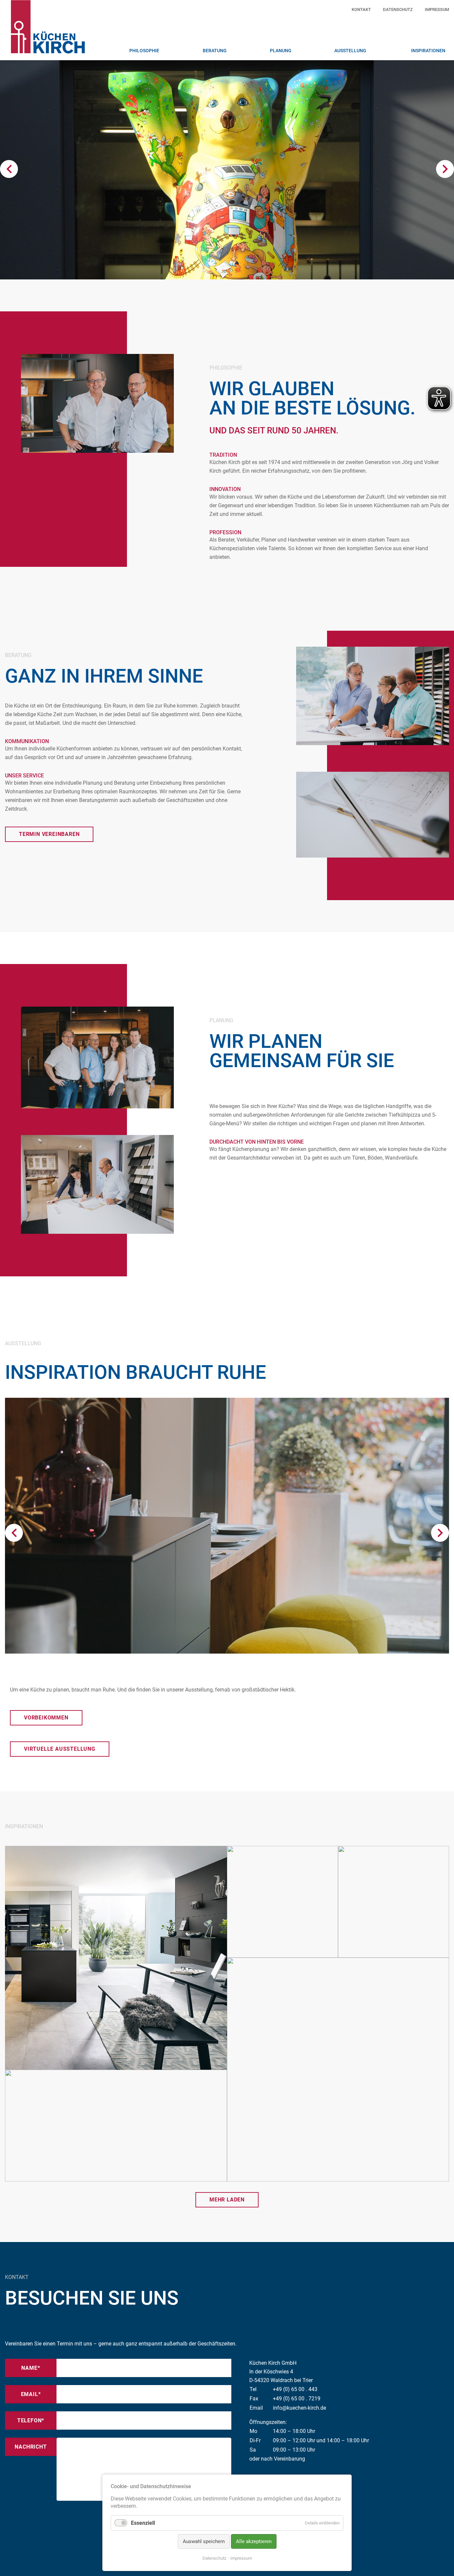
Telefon (35, 2420)
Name (39, 2368)
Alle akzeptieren (254, 2541)
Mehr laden (227, 2200)
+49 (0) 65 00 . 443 (295, 2389)
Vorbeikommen (46, 1718)
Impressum (241, 2558)
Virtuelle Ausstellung (60, 1749)
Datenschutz (214, 2558)
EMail (39, 2394)
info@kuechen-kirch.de (299, 2408)
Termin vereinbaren (49, 834)
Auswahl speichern (204, 2541)
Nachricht (31, 2447)
